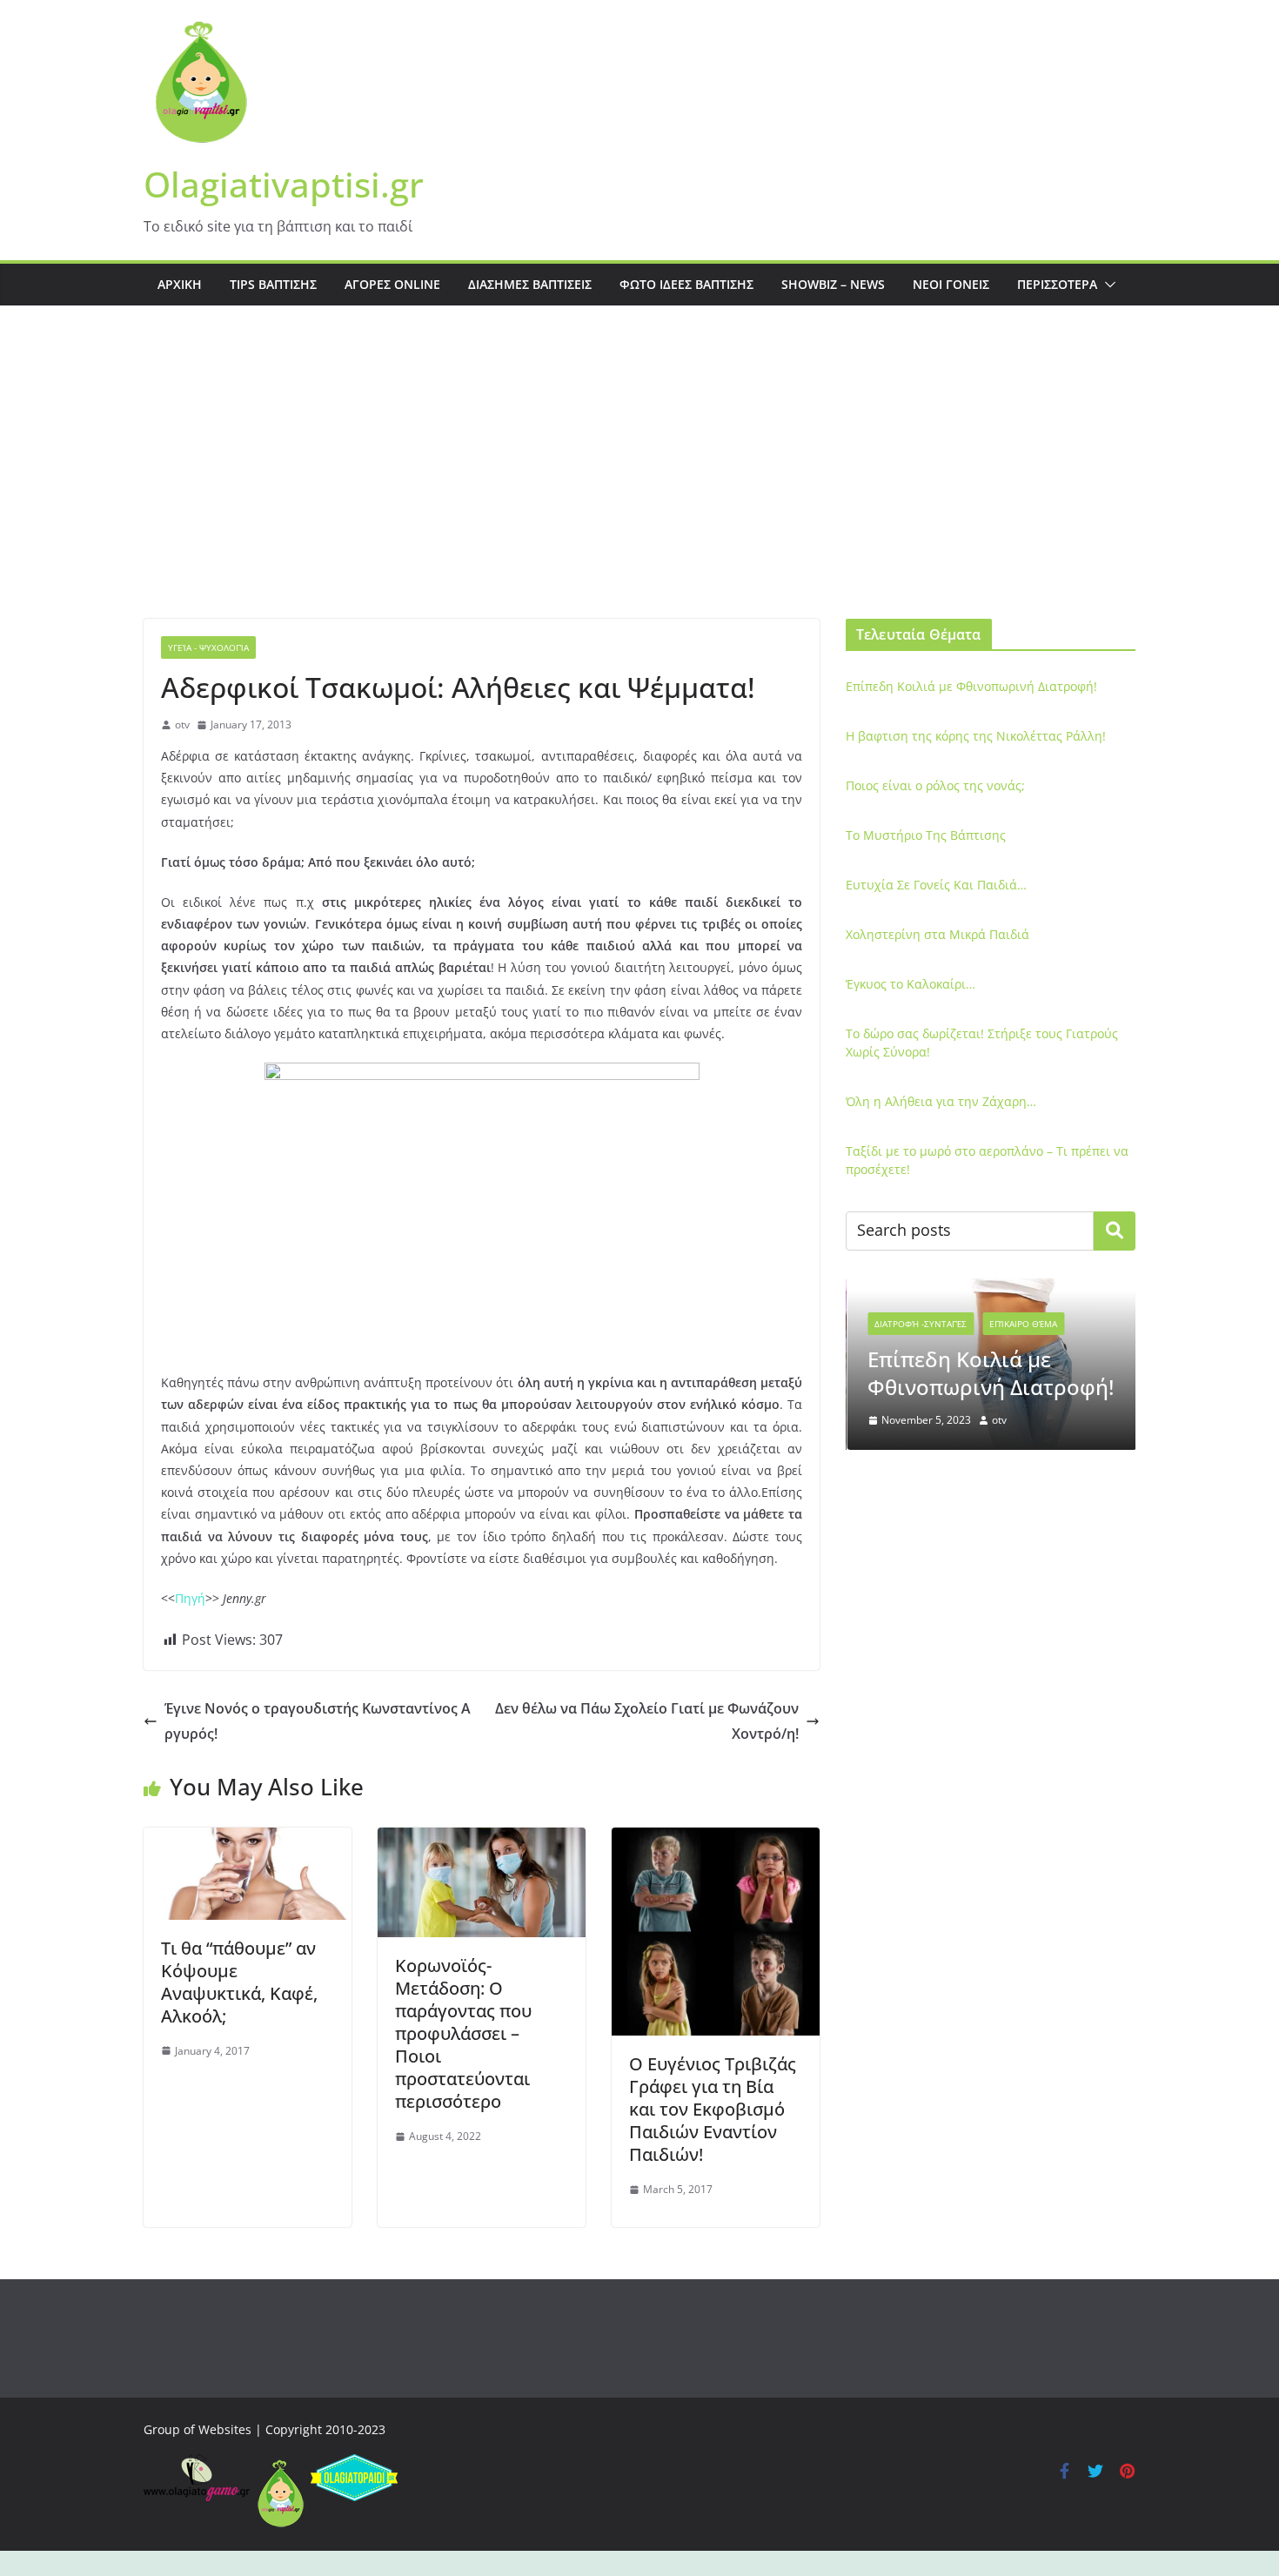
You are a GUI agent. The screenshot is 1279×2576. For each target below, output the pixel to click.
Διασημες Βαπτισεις (530, 284)
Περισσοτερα (1057, 284)
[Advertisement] (639, 488)
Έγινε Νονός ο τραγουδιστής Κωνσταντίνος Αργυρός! (318, 1721)
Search (1115, 1231)
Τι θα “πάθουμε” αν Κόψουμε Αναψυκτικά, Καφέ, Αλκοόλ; (239, 1982)
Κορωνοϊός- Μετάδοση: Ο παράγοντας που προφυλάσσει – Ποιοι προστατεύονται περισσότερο (463, 2033)
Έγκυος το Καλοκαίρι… (911, 984)
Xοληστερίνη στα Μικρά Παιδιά (937, 934)
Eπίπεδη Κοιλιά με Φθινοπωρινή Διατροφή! (971, 686)
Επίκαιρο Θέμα (1022, 1324)
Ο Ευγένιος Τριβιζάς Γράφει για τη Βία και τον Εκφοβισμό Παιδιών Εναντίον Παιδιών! (713, 2109)
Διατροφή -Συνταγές (920, 1324)
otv (182, 724)
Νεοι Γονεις (951, 284)
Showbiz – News (833, 284)
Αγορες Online (392, 284)
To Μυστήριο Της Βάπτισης (926, 835)
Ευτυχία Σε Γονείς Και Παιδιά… (936, 885)
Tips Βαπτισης (273, 284)
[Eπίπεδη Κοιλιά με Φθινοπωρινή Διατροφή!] (991, 1289)
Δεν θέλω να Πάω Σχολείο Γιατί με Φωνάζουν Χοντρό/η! (647, 1721)
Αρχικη (180, 284)
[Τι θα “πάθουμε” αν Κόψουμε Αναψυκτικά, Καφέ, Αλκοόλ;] (248, 1840)
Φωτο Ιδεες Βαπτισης (686, 284)
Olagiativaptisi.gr (284, 184)
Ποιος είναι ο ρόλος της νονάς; (935, 785)
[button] (1107, 285)
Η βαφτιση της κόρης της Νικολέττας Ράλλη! (976, 736)
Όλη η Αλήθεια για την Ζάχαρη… (941, 1101)
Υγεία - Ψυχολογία (208, 647)
